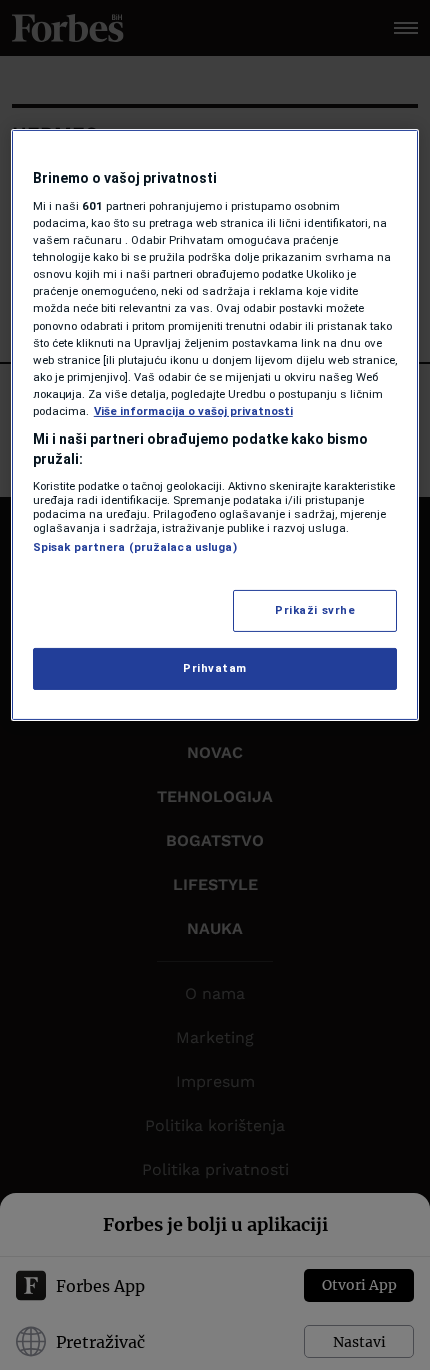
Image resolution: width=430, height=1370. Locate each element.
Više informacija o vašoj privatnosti (193, 411)
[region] (215, 424)
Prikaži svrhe (315, 610)
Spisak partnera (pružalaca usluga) (135, 547)
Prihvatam (215, 668)
